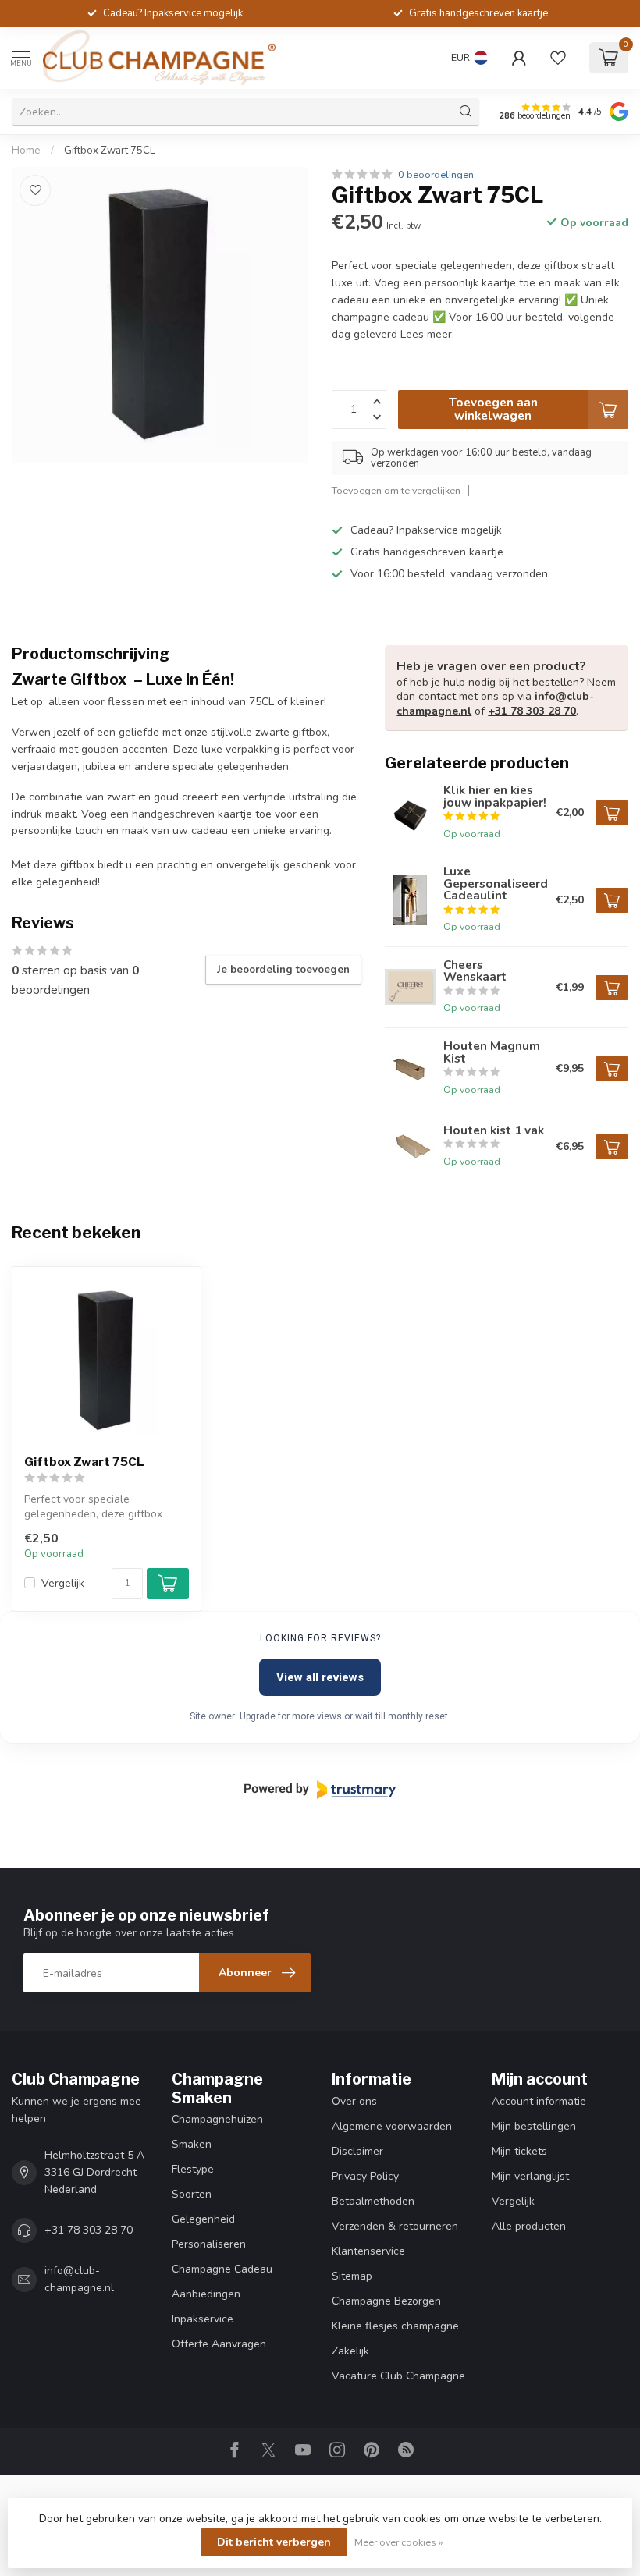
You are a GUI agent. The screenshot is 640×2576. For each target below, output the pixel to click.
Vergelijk (63, 1583)
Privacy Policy (365, 2176)
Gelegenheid (203, 2219)
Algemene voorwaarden (392, 2126)
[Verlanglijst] (558, 58)
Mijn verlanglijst (530, 2176)
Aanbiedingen (206, 2294)
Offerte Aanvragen (219, 2344)
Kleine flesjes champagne (395, 2326)
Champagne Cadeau (222, 2269)
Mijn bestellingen (534, 2126)
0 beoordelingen (436, 174)
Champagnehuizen (217, 2119)
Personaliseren (209, 2244)
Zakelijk (350, 2351)
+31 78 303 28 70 (532, 711)
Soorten (192, 2194)
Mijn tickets (519, 2151)
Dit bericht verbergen (274, 2542)
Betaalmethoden (373, 2201)
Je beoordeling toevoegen (283, 970)
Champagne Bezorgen (386, 2301)
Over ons (354, 2101)
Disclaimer (357, 2151)
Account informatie (539, 2101)
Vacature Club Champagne (398, 2376)
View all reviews (320, 1677)
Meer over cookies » (399, 2542)
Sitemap (352, 2276)
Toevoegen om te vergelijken (396, 490)
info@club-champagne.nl (79, 2279)
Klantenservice (368, 2251)
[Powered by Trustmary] (320, 1790)
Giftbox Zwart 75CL (110, 151)
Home (26, 151)
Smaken (192, 2144)
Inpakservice (203, 2319)
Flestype (193, 2169)
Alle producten (529, 2226)
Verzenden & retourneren (395, 2226)
